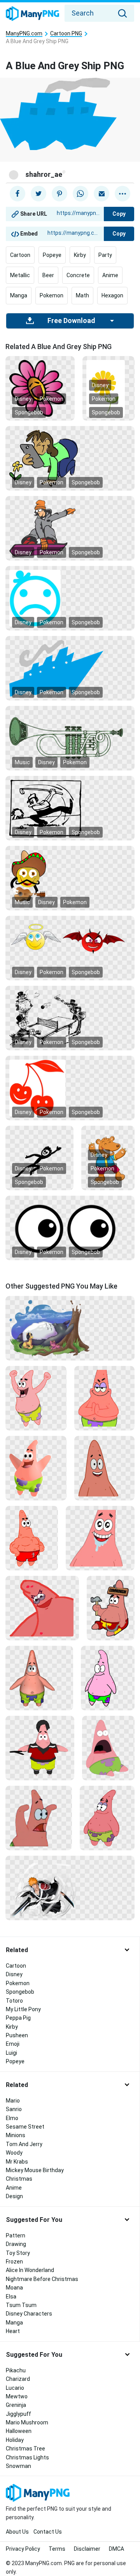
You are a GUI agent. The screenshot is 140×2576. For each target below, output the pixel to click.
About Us (17, 2532)
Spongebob (29, 412)
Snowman (18, 2466)
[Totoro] (70, 1327)
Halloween (19, 2431)
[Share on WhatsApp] (80, 194)
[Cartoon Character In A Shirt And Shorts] (40, 1747)
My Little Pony (23, 2009)
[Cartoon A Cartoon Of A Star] (104, 1397)
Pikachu (16, 2370)
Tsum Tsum (21, 2305)
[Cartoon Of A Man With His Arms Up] (36, 1397)
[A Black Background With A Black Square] (70, 808)
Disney (23, 399)
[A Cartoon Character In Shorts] (39, 1677)
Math (82, 295)
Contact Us (48, 2532)
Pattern (16, 2235)
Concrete (78, 275)
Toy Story (18, 2253)
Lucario (15, 2388)
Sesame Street (25, 2127)
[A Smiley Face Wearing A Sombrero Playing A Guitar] (70, 878)
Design (14, 2196)
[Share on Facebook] (17, 194)
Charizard (18, 2379)
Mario (13, 2101)
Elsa (11, 2297)
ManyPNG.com (24, 34)
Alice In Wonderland (30, 2270)
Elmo (12, 2118)
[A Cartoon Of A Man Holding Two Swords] (70, 1887)
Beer (48, 275)
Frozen (14, 2262)
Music (22, 762)
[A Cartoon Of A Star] (42, 1607)
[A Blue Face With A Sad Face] (70, 598)
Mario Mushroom (27, 2422)
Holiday (15, 2440)
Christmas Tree (25, 2449)
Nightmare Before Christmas (42, 2279)
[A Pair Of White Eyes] (70, 1228)
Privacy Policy (23, 2549)
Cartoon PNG (66, 34)
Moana (14, 2288)
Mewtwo (17, 2396)
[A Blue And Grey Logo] (70, 668)
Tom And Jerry (24, 2144)
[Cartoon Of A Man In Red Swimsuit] (32, 1537)
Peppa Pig (18, 2018)
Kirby (80, 255)
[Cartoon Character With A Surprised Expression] (108, 1747)
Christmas (19, 2179)
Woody (14, 2153)
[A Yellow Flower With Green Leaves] (108, 388)
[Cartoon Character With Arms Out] (36, 1467)
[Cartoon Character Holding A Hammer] (111, 1607)
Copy (119, 214)
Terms (57, 2549)
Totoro (14, 2001)
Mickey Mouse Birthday (35, 2170)
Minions (16, 2135)
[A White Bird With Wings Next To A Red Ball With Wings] (70, 938)
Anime (110, 275)
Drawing (16, 2244)
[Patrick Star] (104, 1467)
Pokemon (52, 295)
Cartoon (20, 255)
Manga (19, 295)
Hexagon (112, 295)
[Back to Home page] (32, 14)
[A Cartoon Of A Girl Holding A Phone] (70, 458)
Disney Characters (29, 2314)
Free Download (71, 321)
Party (105, 255)
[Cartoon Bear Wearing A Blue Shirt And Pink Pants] (108, 1158)
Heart (13, 2331)
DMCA (116, 2549)
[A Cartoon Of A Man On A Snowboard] (70, 528)
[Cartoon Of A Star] (39, 1817)
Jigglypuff (18, 2414)
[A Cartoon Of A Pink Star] (100, 1537)
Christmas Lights (27, 2457)
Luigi (11, 2053)
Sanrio (14, 2109)
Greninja (16, 2405)
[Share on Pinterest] (59, 194)
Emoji (13, 2044)
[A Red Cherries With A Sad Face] (70, 1088)
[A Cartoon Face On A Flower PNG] (40, 388)
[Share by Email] (101, 194)
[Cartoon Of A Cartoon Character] (107, 1817)
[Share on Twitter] (38, 194)
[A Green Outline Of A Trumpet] (70, 738)
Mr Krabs (17, 2162)
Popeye (52, 255)
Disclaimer (87, 2549)
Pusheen (17, 2035)
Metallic (20, 275)
